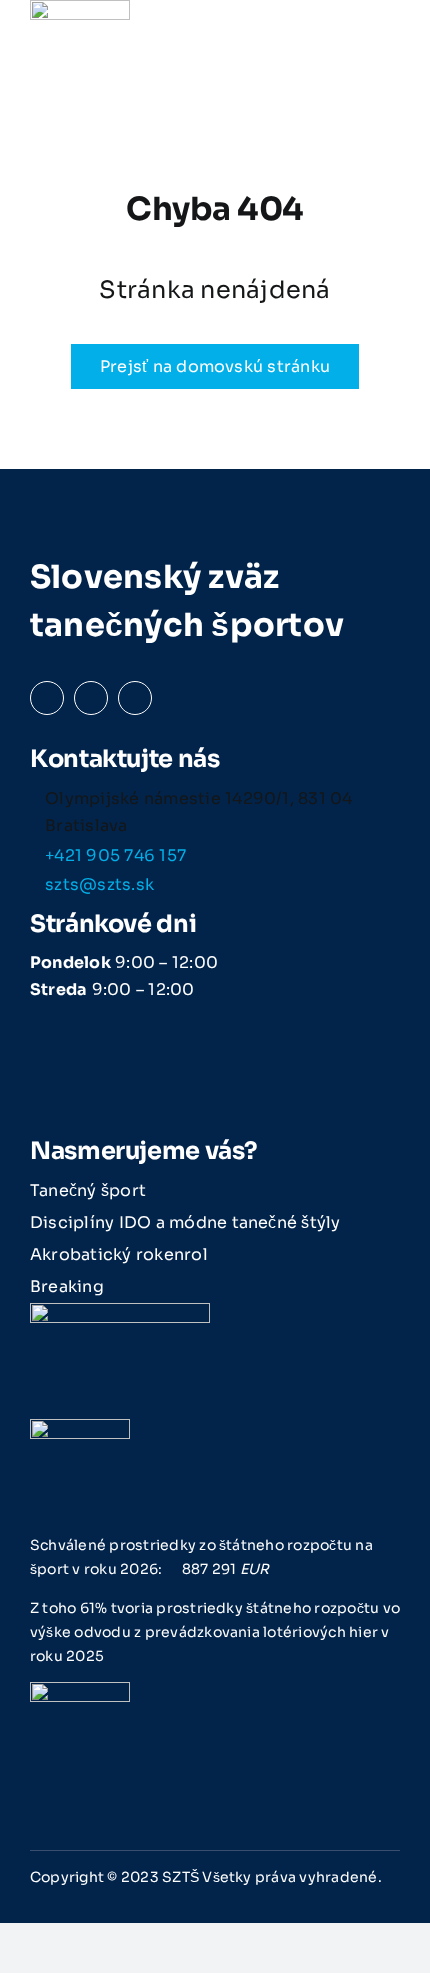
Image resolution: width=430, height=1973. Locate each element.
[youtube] (135, 698)
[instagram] (91, 698)
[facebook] (47, 698)
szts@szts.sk (99, 884)
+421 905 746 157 (115, 855)
